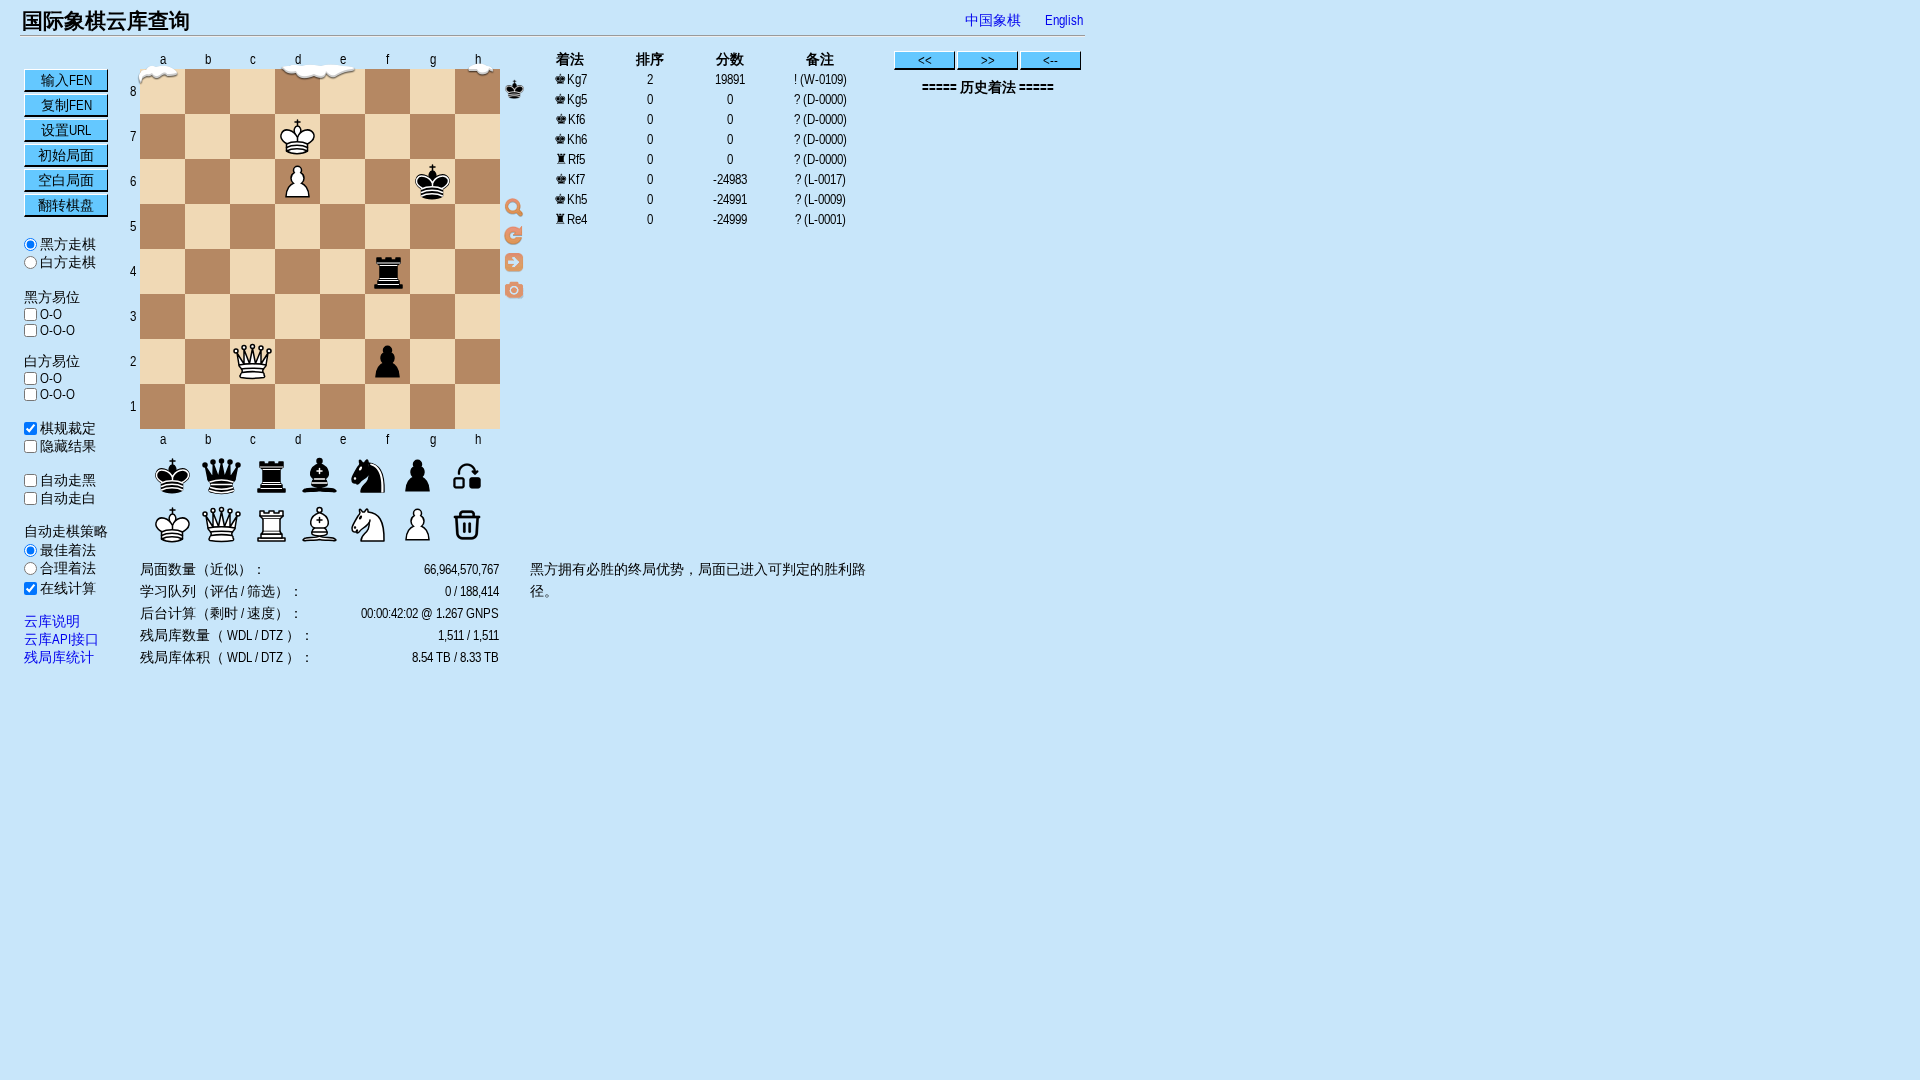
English (1064, 20)
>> (988, 60)
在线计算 (66, 588)
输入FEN (66, 80)
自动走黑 (66, 480)
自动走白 (66, 498)
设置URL (66, 130)
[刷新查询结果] (514, 235)
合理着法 (66, 568)
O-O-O (56, 330)
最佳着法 (66, 550)
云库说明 (52, 621)
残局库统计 (59, 657)
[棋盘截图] (514, 289)
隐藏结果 (66, 446)
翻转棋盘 (66, 205)
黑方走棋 (66, 244)
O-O (49, 314)
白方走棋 (66, 262)
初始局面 (66, 155)
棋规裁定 (66, 428)
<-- (1050, 60)
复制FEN (66, 105)
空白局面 (66, 180)
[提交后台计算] (514, 208)
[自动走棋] (514, 262)
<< (925, 60)
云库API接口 (61, 639)
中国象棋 (993, 20)
